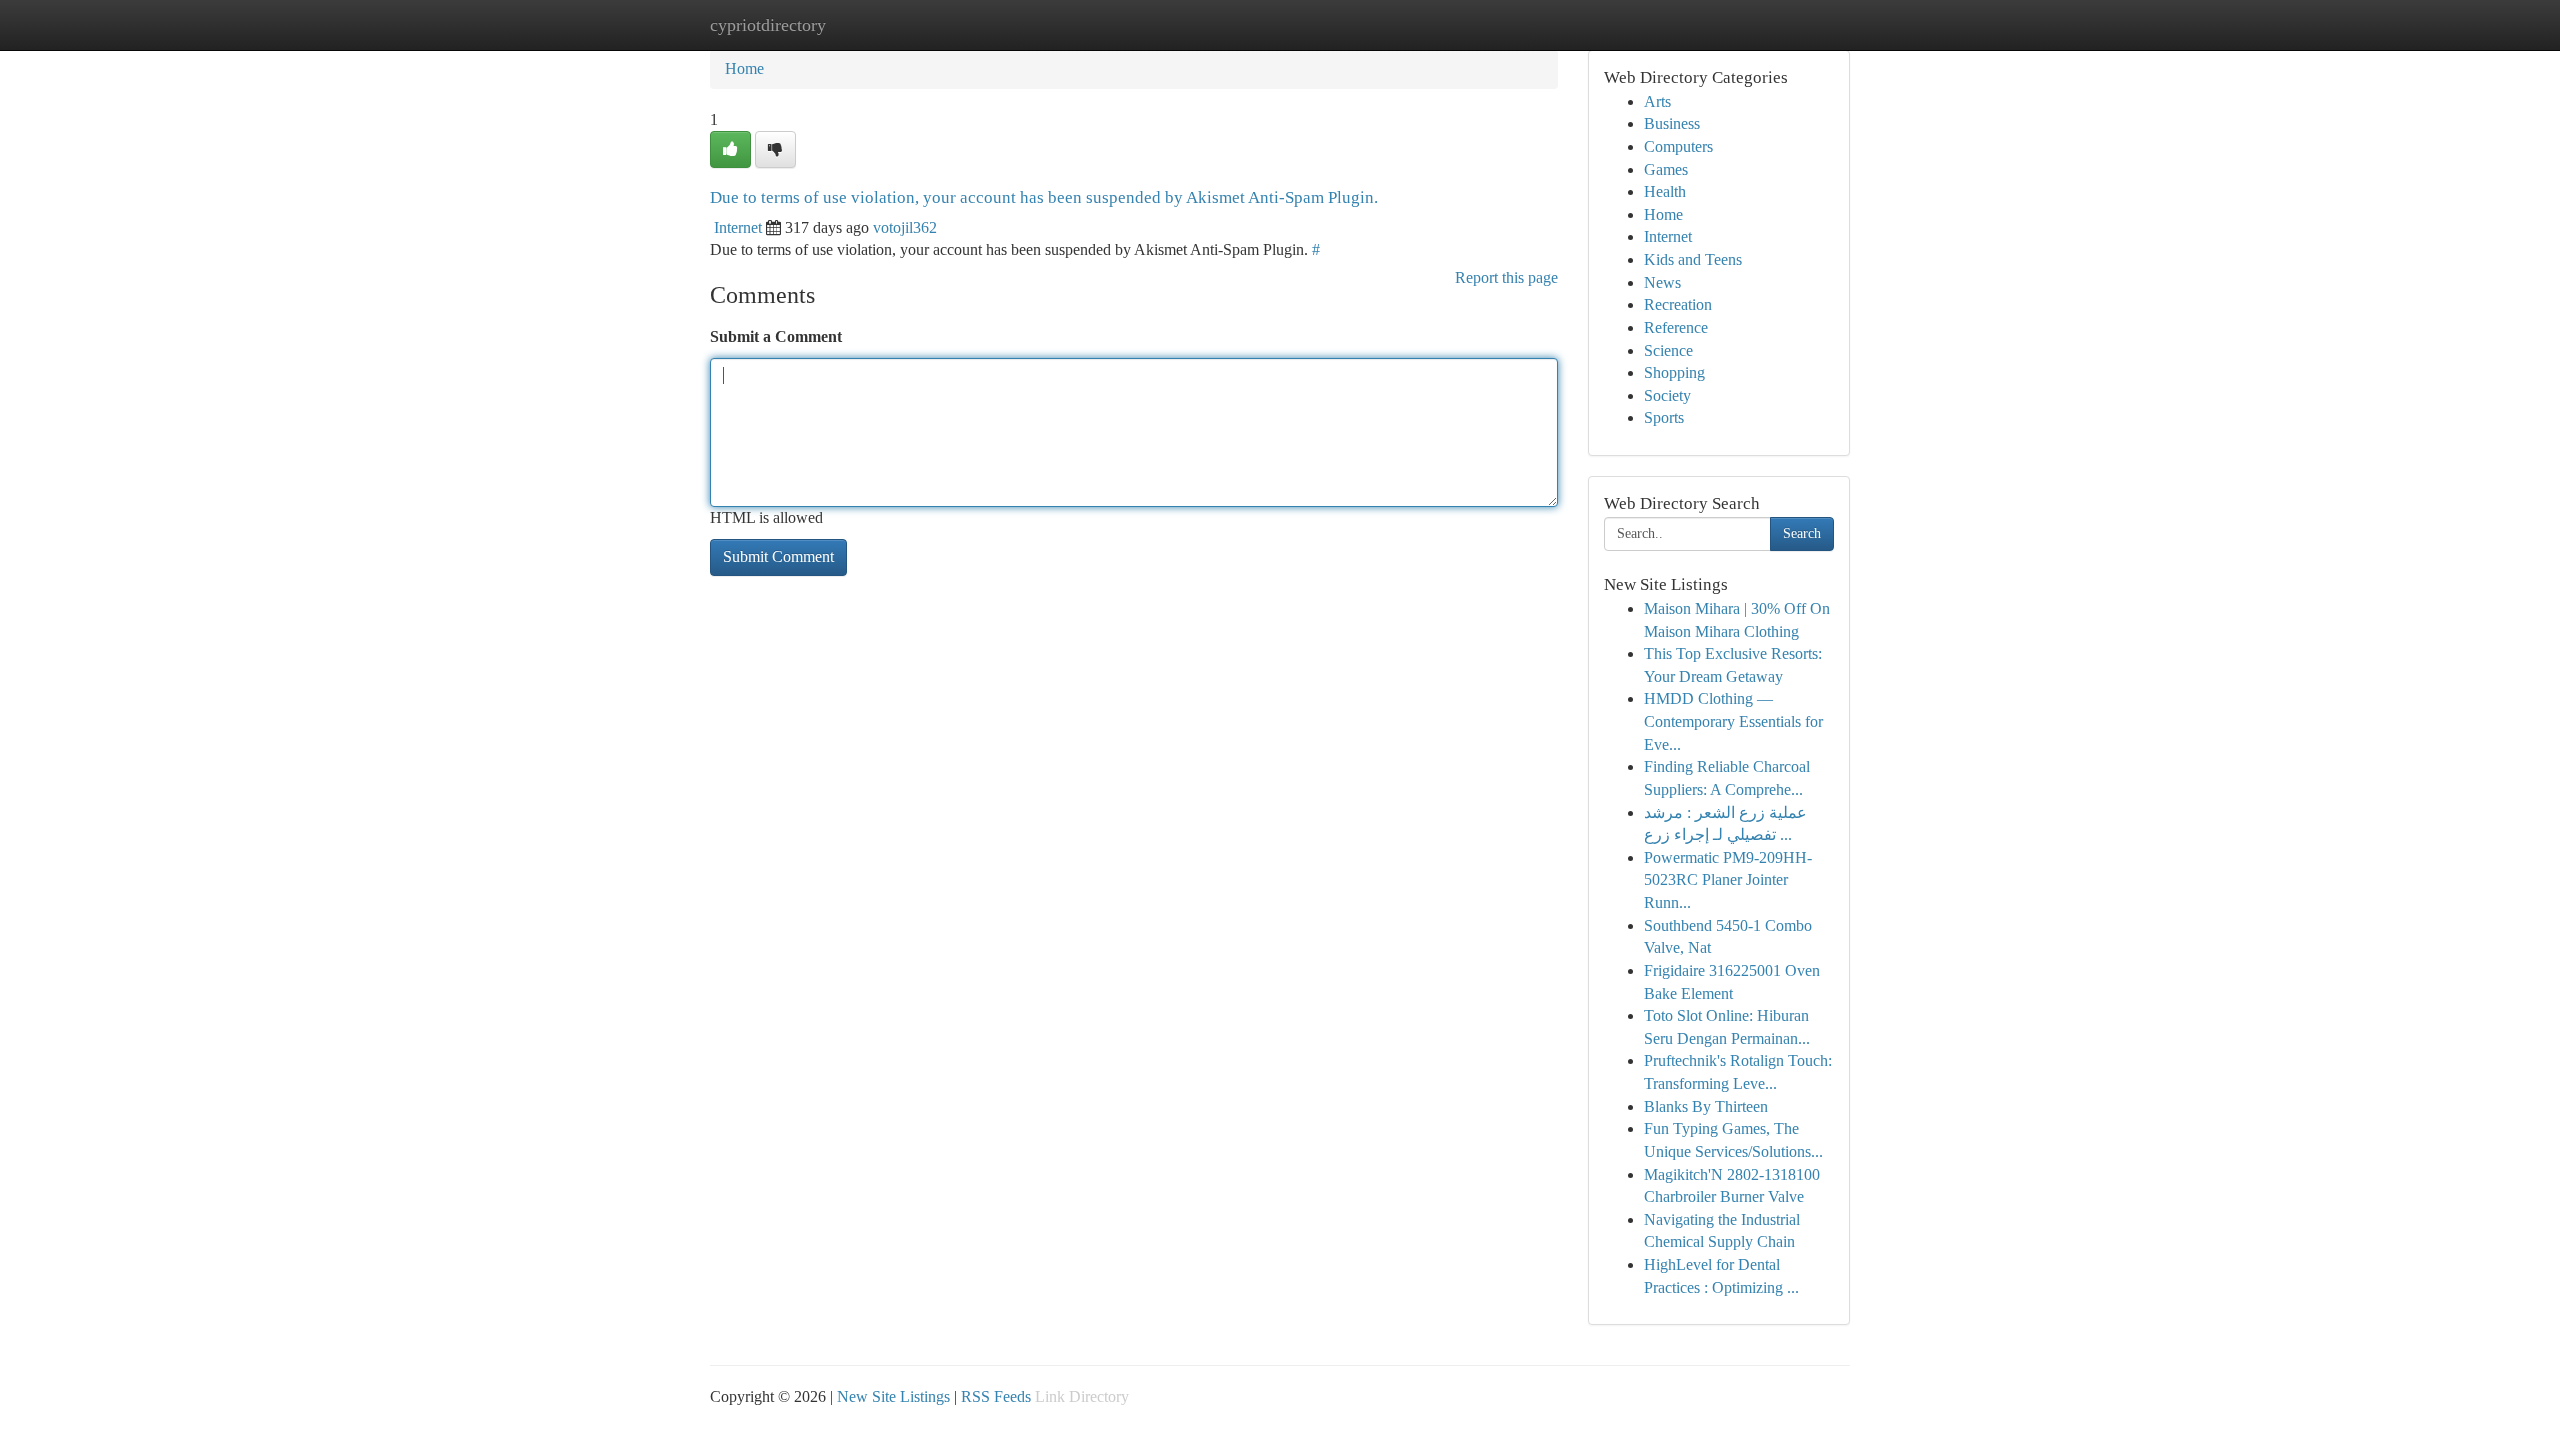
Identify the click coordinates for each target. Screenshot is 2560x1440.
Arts (1657, 101)
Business (1672, 123)
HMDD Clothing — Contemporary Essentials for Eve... (1733, 721)
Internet (738, 227)
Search (1802, 533)
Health (1665, 191)
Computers (1678, 146)
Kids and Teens (1693, 259)
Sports (1664, 417)
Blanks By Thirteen (1706, 1106)
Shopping (1674, 372)
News (1662, 282)
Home (744, 68)
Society (1667, 395)
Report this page (1506, 277)
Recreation (1678, 304)
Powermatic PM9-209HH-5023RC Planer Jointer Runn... (1728, 880)
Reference (1676, 327)
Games (1666, 169)
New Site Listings (893, 1396)
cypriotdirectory (768, 25)
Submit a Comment (776, 336)
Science (1668, 350)
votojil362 (905, 227)
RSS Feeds (996, 1396)
